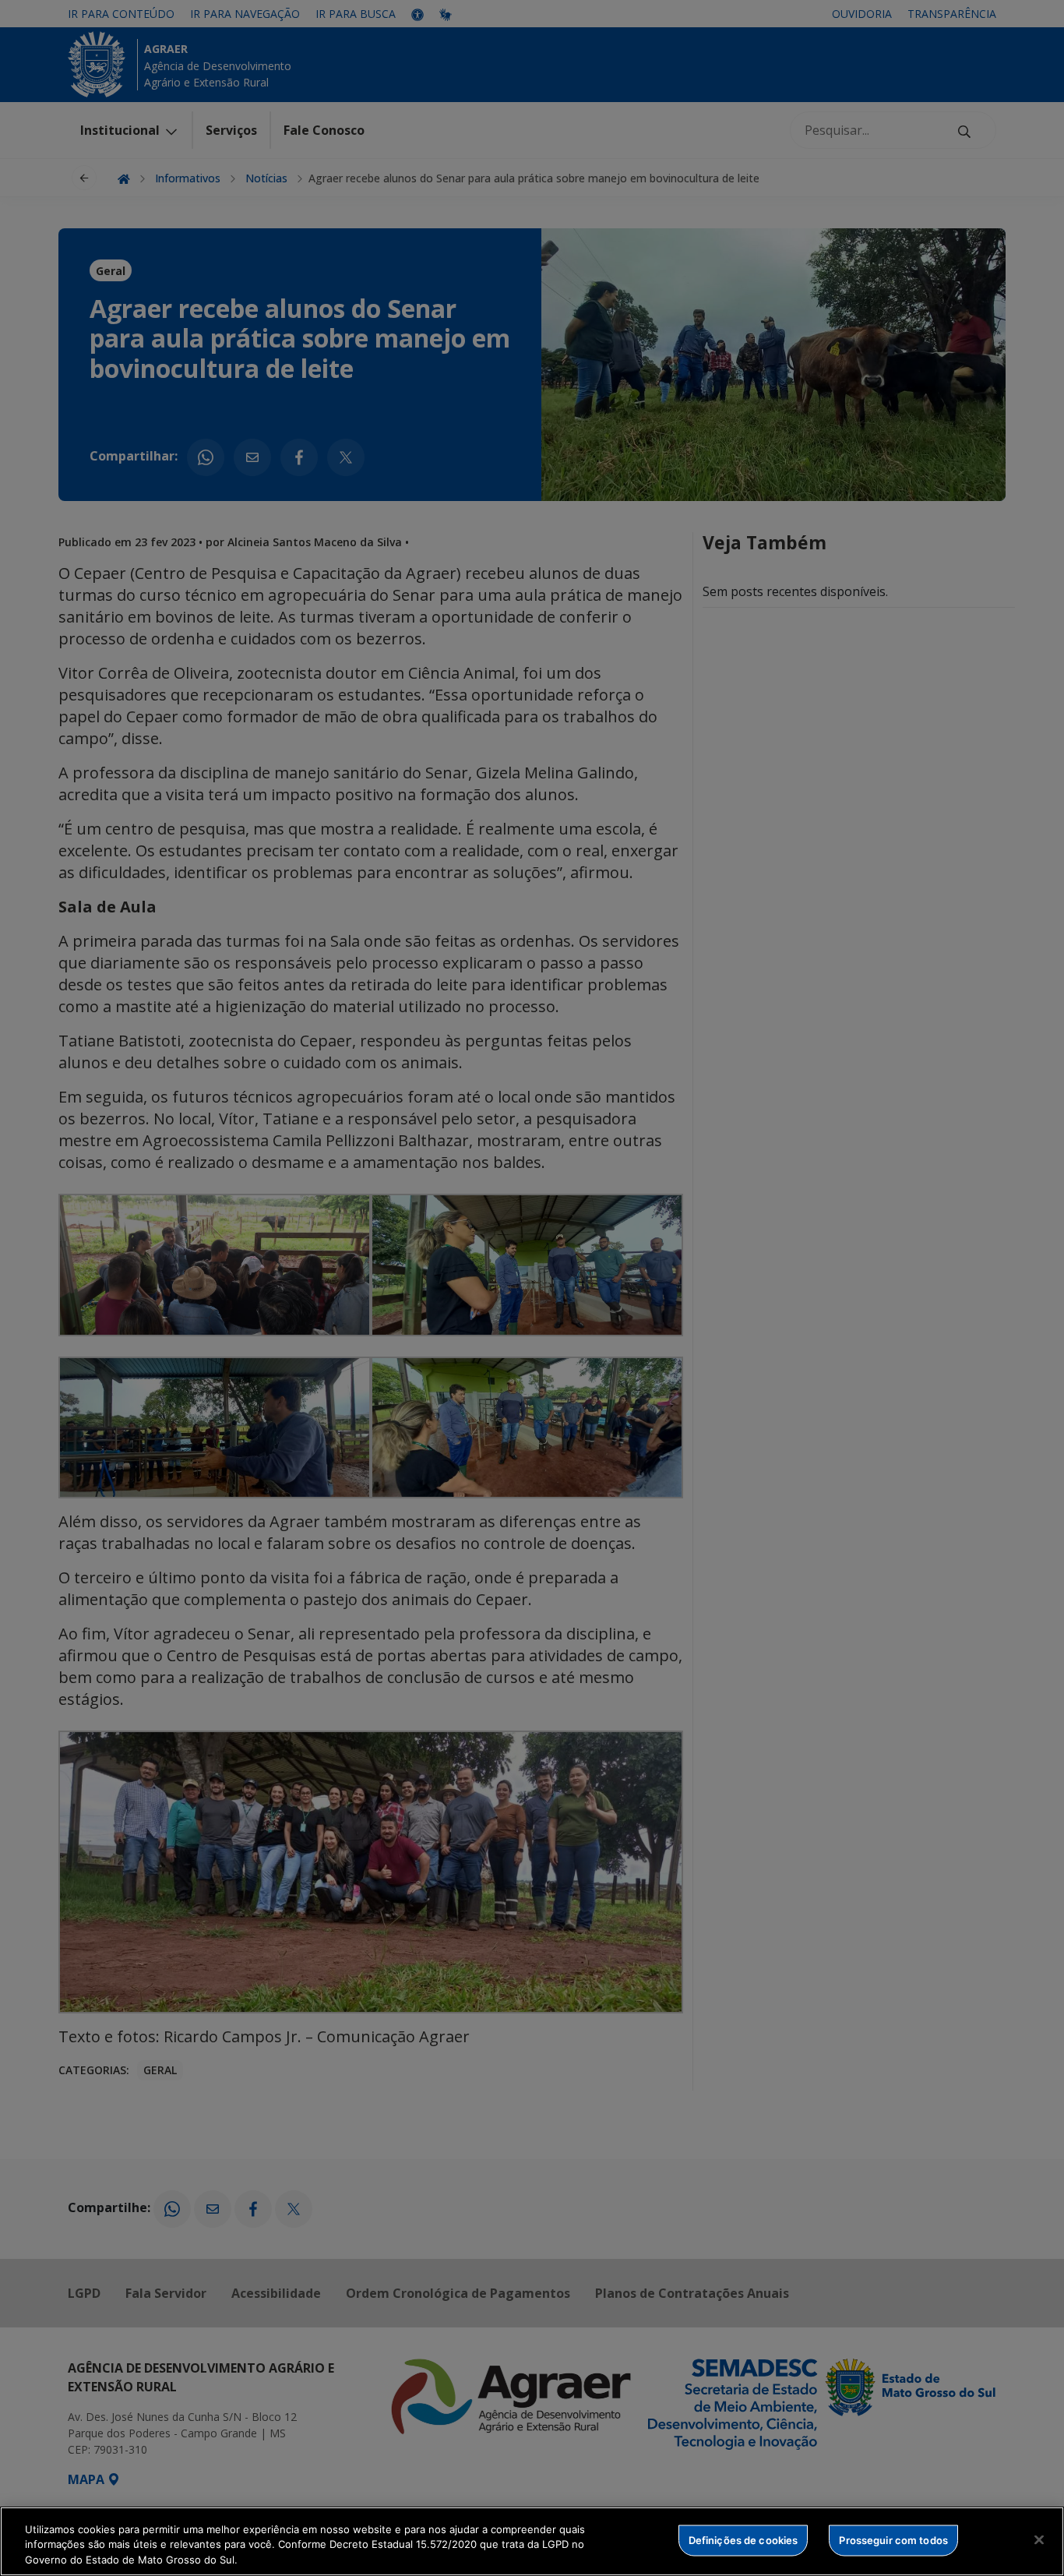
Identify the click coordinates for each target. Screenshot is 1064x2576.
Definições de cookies (743, 2539)
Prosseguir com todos (893, 2539)
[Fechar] (1039, 2539)
